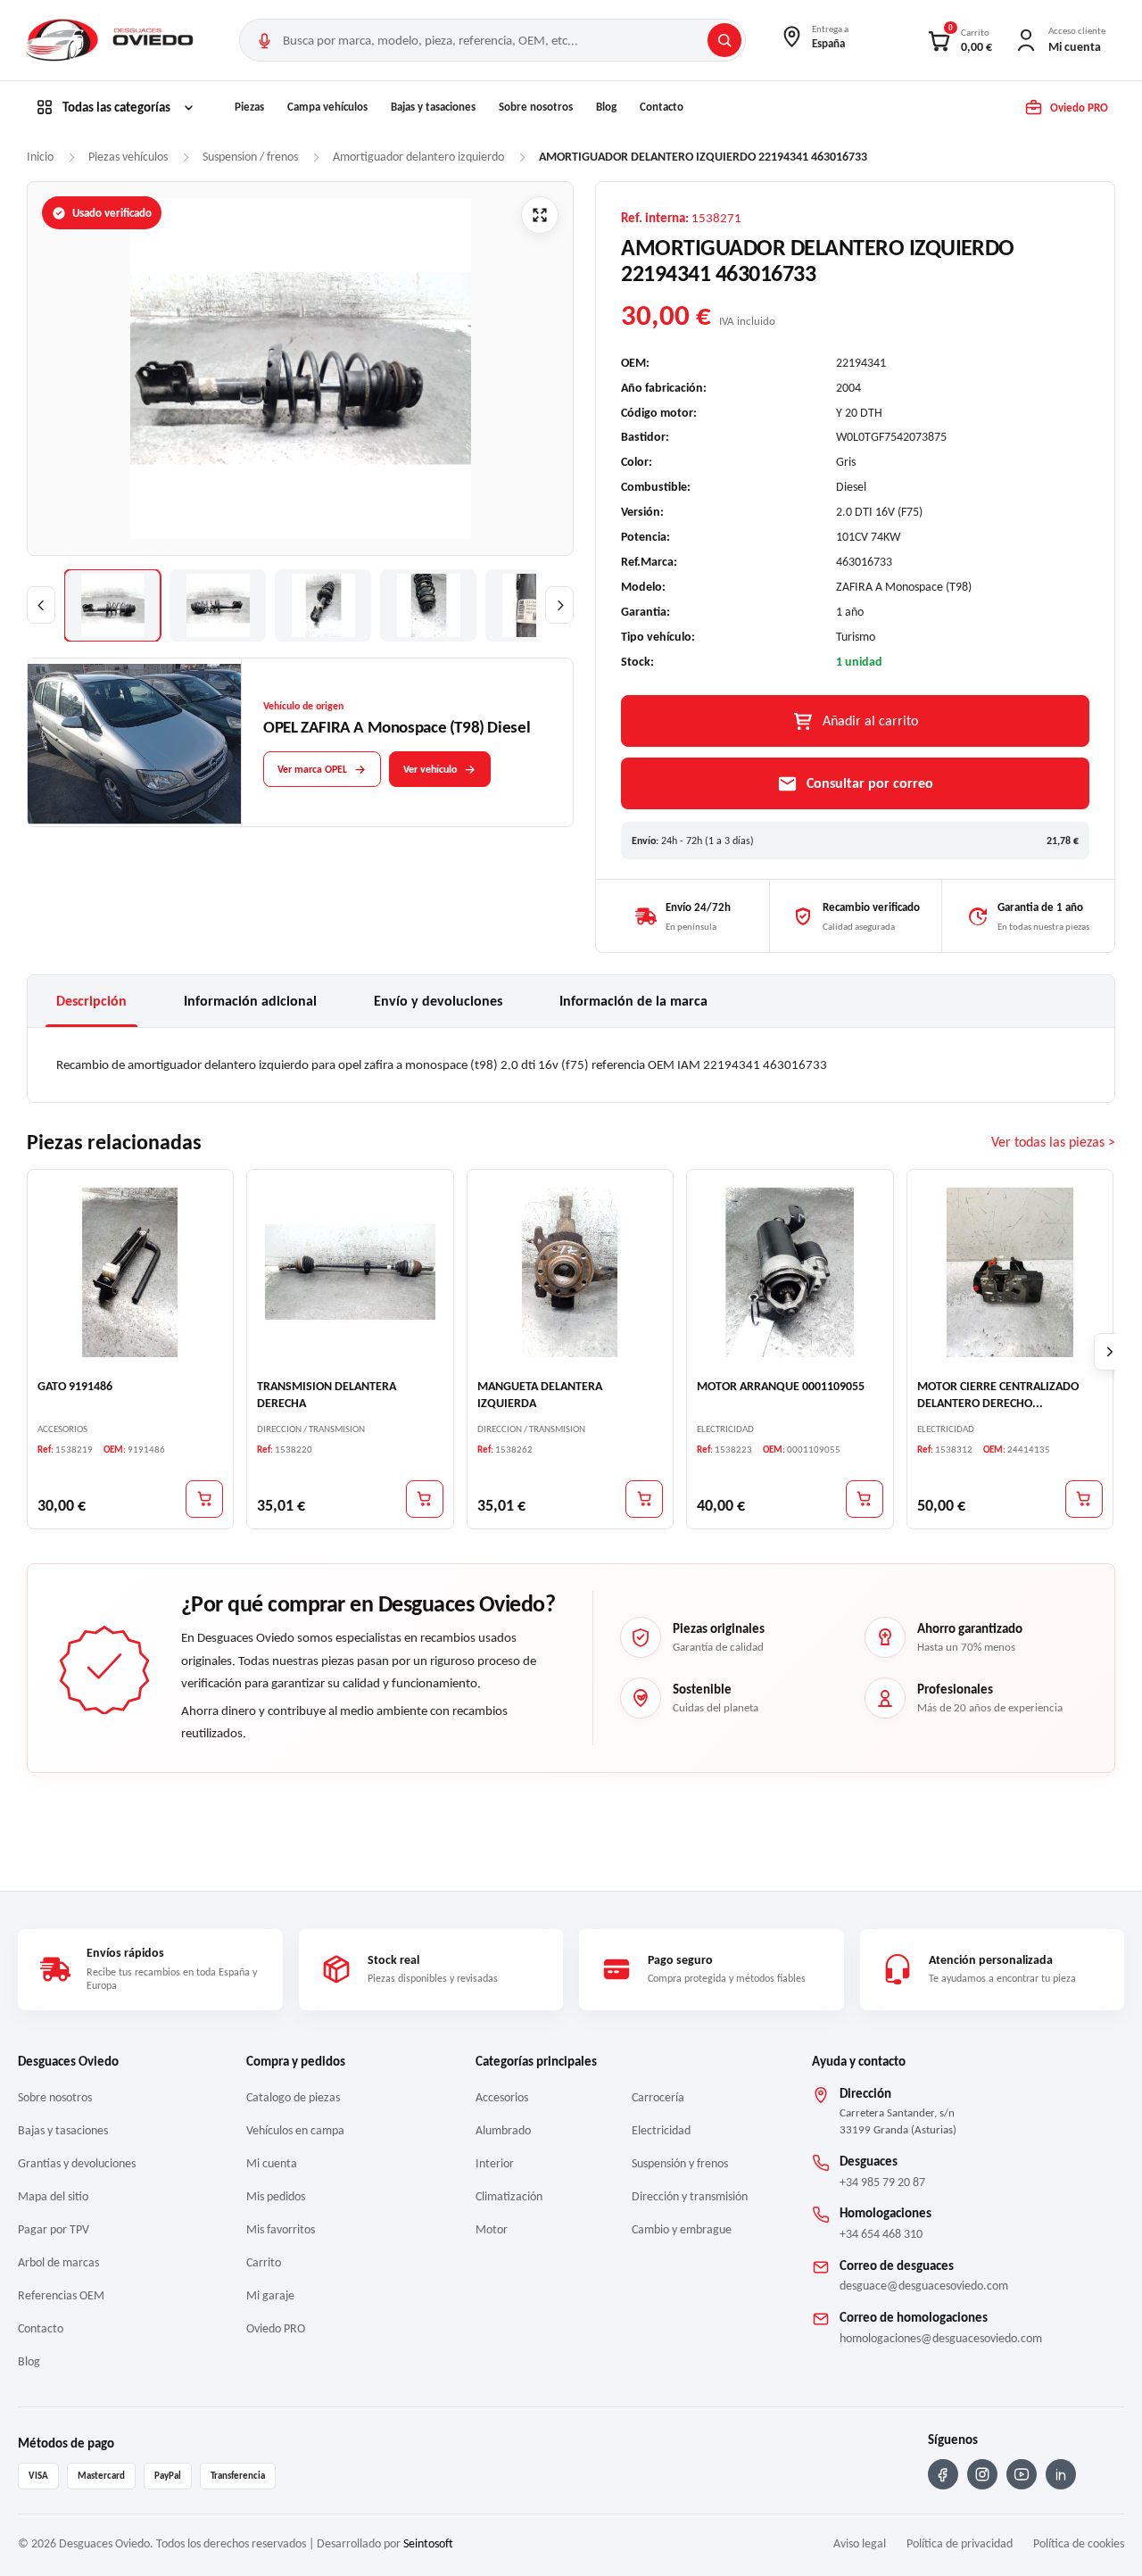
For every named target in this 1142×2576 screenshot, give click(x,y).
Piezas (249, 107)
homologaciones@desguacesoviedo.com (941, 2338)
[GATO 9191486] (130, 1271)
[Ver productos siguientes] (1110, 1352)
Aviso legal (860, 2543)
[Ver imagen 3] (323, 605)
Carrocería (658, 2097)
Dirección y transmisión (690, 2196)
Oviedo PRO (276, 2328)
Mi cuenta (272, 2163)
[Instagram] (982, 2474)
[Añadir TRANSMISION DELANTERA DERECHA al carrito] (425, 1499)
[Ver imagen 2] (218, 605)
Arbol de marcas (58, 2262)
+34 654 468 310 (881, 2234)
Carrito (264, 2262)
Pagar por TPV (54, 2229)
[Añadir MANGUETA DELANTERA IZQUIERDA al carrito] (644, 1499)
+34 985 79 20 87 (882, 2182)
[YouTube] (1022, 2474)
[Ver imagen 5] (534, 605)
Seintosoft (428, 2543)
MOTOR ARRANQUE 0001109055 (781, 1386)
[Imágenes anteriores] (41, 605)
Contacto (662, 107)
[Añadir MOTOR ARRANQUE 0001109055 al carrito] (865, 1499)
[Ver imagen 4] (428, 605)
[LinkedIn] (1061, 2474)
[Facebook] (943, 2474)
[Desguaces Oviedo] (112, 40)
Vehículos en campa (295, 2130)
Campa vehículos (327, 107)
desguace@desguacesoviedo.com (924, 2286)
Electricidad (661, 2130)
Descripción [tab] (91, 1001)
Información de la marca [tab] (633, 1001)
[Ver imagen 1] (112, 605)
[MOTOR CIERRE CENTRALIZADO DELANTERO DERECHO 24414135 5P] (1010, 1271)
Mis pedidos (276, 2196)
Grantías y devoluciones (77, 2163)
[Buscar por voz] (264, 40)
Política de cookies (1079, 2543)
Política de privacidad (960, 2543)
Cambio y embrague (682, 2229)
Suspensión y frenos (680, 2163)
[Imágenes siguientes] (559, 605)
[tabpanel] (571, 1064)
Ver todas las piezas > (1053, 1142)
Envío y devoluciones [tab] (438, 1001)
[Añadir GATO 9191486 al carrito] (204, 1499)
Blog (606, 107)
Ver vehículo (430, 769)
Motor (492, 2229)
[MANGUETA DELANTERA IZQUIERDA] (570, 1271)
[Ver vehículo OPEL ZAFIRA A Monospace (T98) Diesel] (135, 743)
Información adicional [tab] (250, 1001)
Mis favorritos (281, 2229)
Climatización (509, 2196)
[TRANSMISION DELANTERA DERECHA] (350, 1271)
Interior (495, 2163)
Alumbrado (503, 2130)
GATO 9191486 (75, 1386)
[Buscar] (724, 40)
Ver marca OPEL (312, 769)
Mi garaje (270, 2295)
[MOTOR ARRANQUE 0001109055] (790, 1271)
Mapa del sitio (53, 2196)
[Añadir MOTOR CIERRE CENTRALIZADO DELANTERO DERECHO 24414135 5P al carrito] (1084, 1499)
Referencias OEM (61, 2295)
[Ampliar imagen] (540, 215)
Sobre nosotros (536, 107)
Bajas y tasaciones (433, 107)
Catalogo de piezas (293, 2097)
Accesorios (502, 2097)
